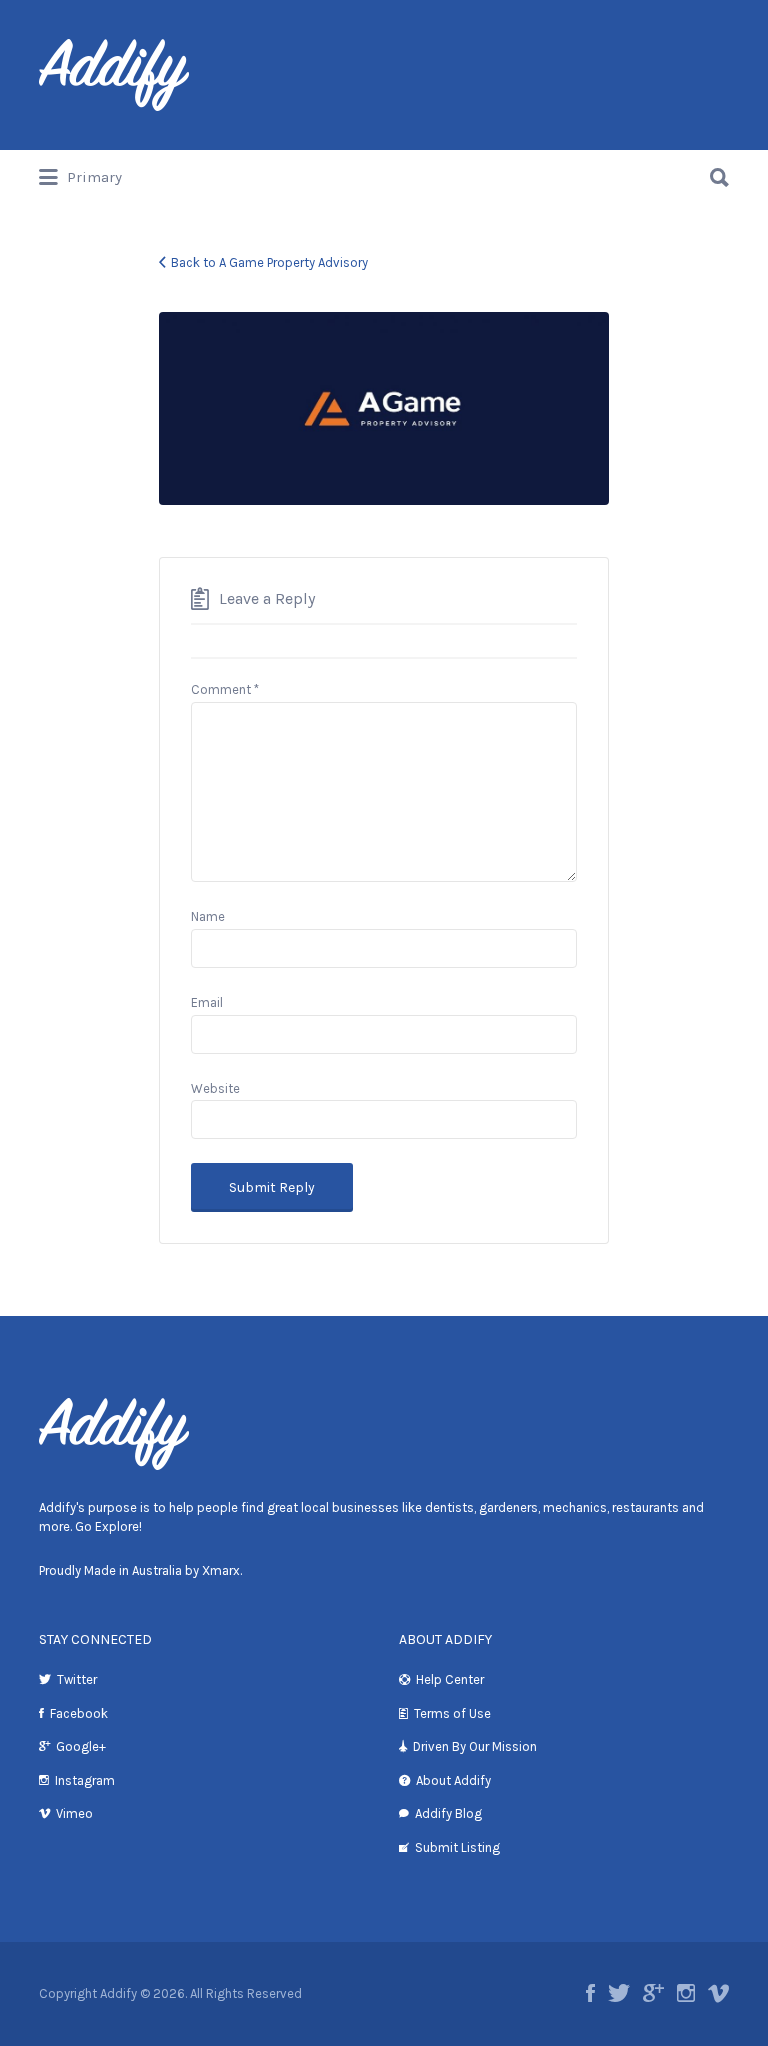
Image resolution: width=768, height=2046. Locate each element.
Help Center (450, 1679)
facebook (590, 1993)
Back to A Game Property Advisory (269, 262)
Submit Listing (457, 1847)
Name (208, 916)
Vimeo (74, 1813)
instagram (686, 1993)
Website (215, 1088)
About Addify (453, 1780)
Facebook (79, 1713)
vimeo (718, 1993)
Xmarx (221, 1570)
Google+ (81, 1746)
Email (207, 1002)
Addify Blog (448, 1813)
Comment (225, 689)
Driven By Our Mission (475, 1746)
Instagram (85, 1780)
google (653, 1993)
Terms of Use (452, 1713)
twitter (619, 1993)
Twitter (77, 1679)
